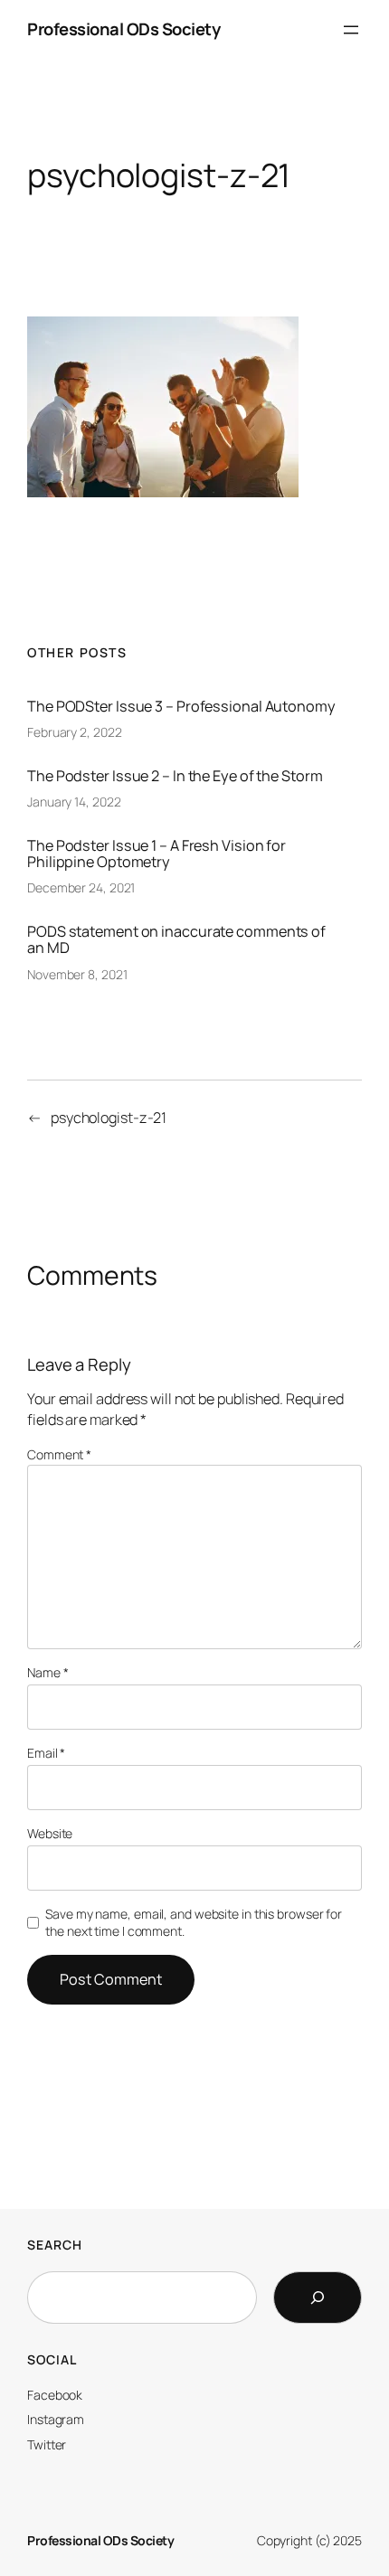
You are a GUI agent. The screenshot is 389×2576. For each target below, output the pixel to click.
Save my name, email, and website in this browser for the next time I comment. (194, 1923)
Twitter (47, 2444)
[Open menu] (351, 30)
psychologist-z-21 (109, 1118)
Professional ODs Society (123, 29)
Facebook (55, 2395)
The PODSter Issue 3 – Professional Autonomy (181, 706)
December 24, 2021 (81, 887)
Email (46, 1753)
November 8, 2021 (77, 974)
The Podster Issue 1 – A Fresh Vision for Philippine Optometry (157, 854)
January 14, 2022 (74, 802)
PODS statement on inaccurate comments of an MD (176, 939)
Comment (59, 1454)
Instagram (56, 2419)
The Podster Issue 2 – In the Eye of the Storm (175, 776)
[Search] (318, 2298)
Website (50, 1833)
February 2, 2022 (74, 732)
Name (47, 1672)
